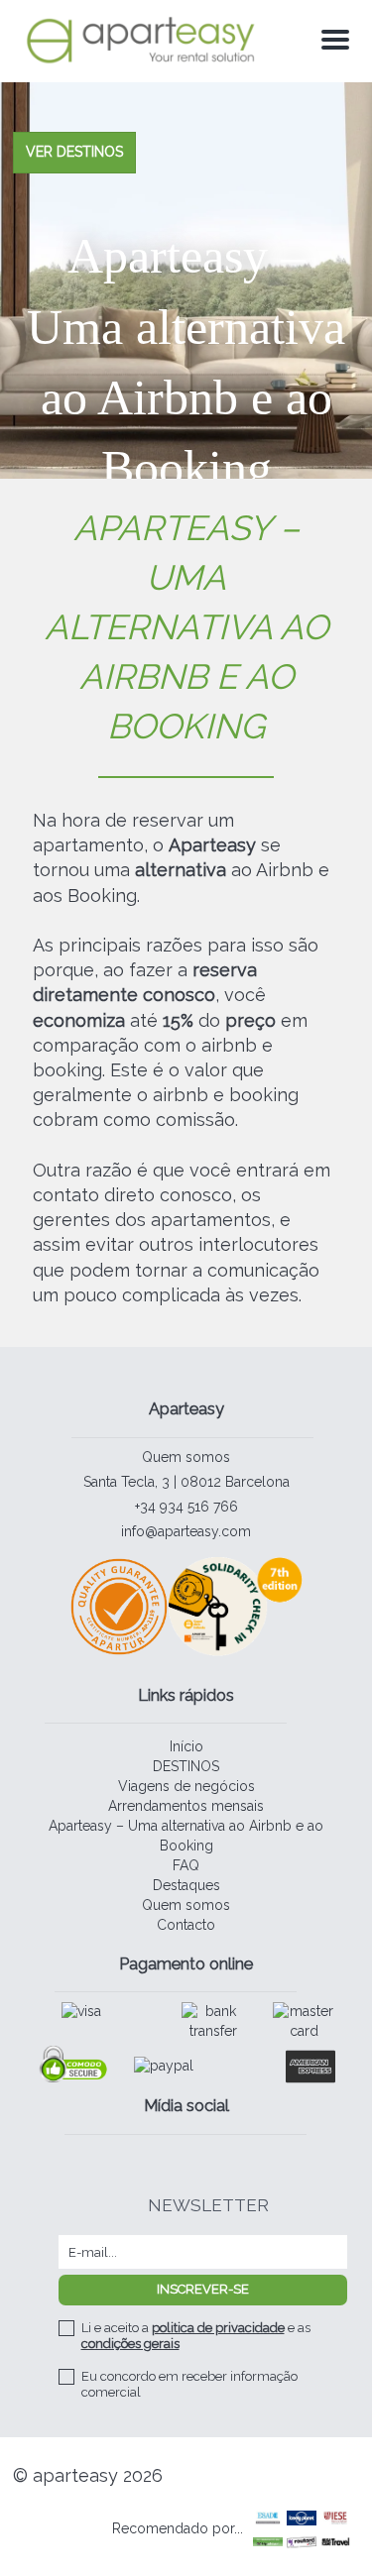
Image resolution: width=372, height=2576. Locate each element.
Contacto (186, 1925)
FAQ (186, 1865)
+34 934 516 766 (186, 1507)
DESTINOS (186, 1766)
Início (186, 1746)
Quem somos (186, 1457)
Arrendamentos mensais (186, 1806)
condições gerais (130, 2344)
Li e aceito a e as (196, 2336)
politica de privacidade (218, 2328)
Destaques (186, 1885)
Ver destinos (74, 152)
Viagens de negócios (186, 1786)
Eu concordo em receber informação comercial (189, 2384)
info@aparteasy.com (186, 1531)
